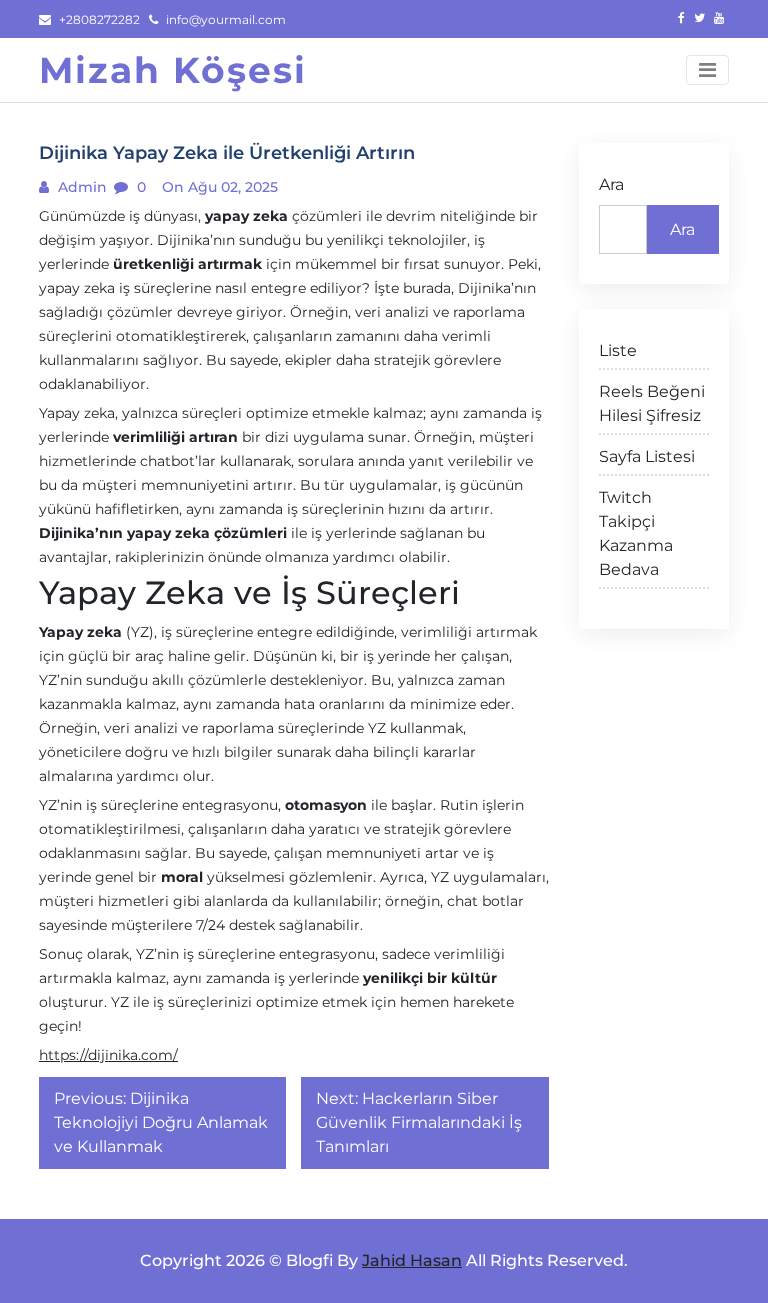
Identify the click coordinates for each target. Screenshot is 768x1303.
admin (80, 187)
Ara (611, 184)
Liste (618, 350)
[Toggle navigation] (707, 70)
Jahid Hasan (412, 1260)
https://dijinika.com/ (108, 1055)
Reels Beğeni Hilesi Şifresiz (652, 403)
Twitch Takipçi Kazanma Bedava (636, 533)
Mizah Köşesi (173, 70)
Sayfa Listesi (647, 456)
